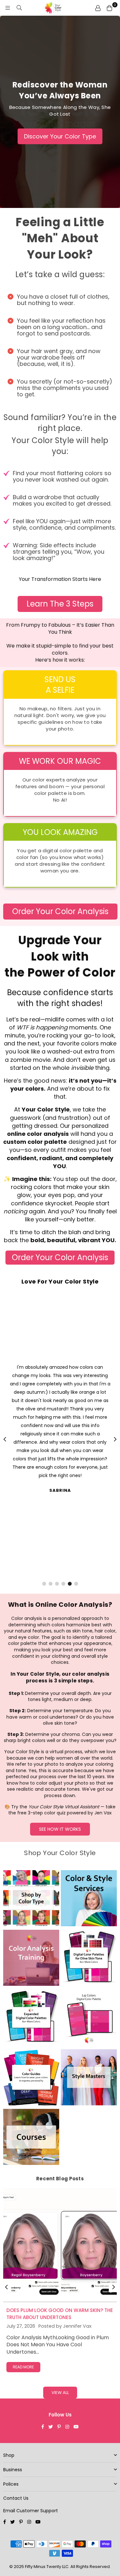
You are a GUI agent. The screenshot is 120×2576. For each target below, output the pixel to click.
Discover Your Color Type (60, 136)
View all (60, 2393)
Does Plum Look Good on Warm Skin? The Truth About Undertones (60, 2314)
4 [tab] (63, 1584)
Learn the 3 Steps (60, 604)
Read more (23, 2367)
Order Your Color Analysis (60, 911)
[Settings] (98, 8)
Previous (5, 1440)
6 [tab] (76, 1584)
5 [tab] (70, 1584)
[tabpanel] (60, 1428)
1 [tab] (44, 1584)
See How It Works (60, 1829)
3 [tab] (57, 1584)
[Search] (19, 8)
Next (115, 1440)
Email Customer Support (31, 2511)
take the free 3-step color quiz (62, 1810)
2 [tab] (50, 1584)
